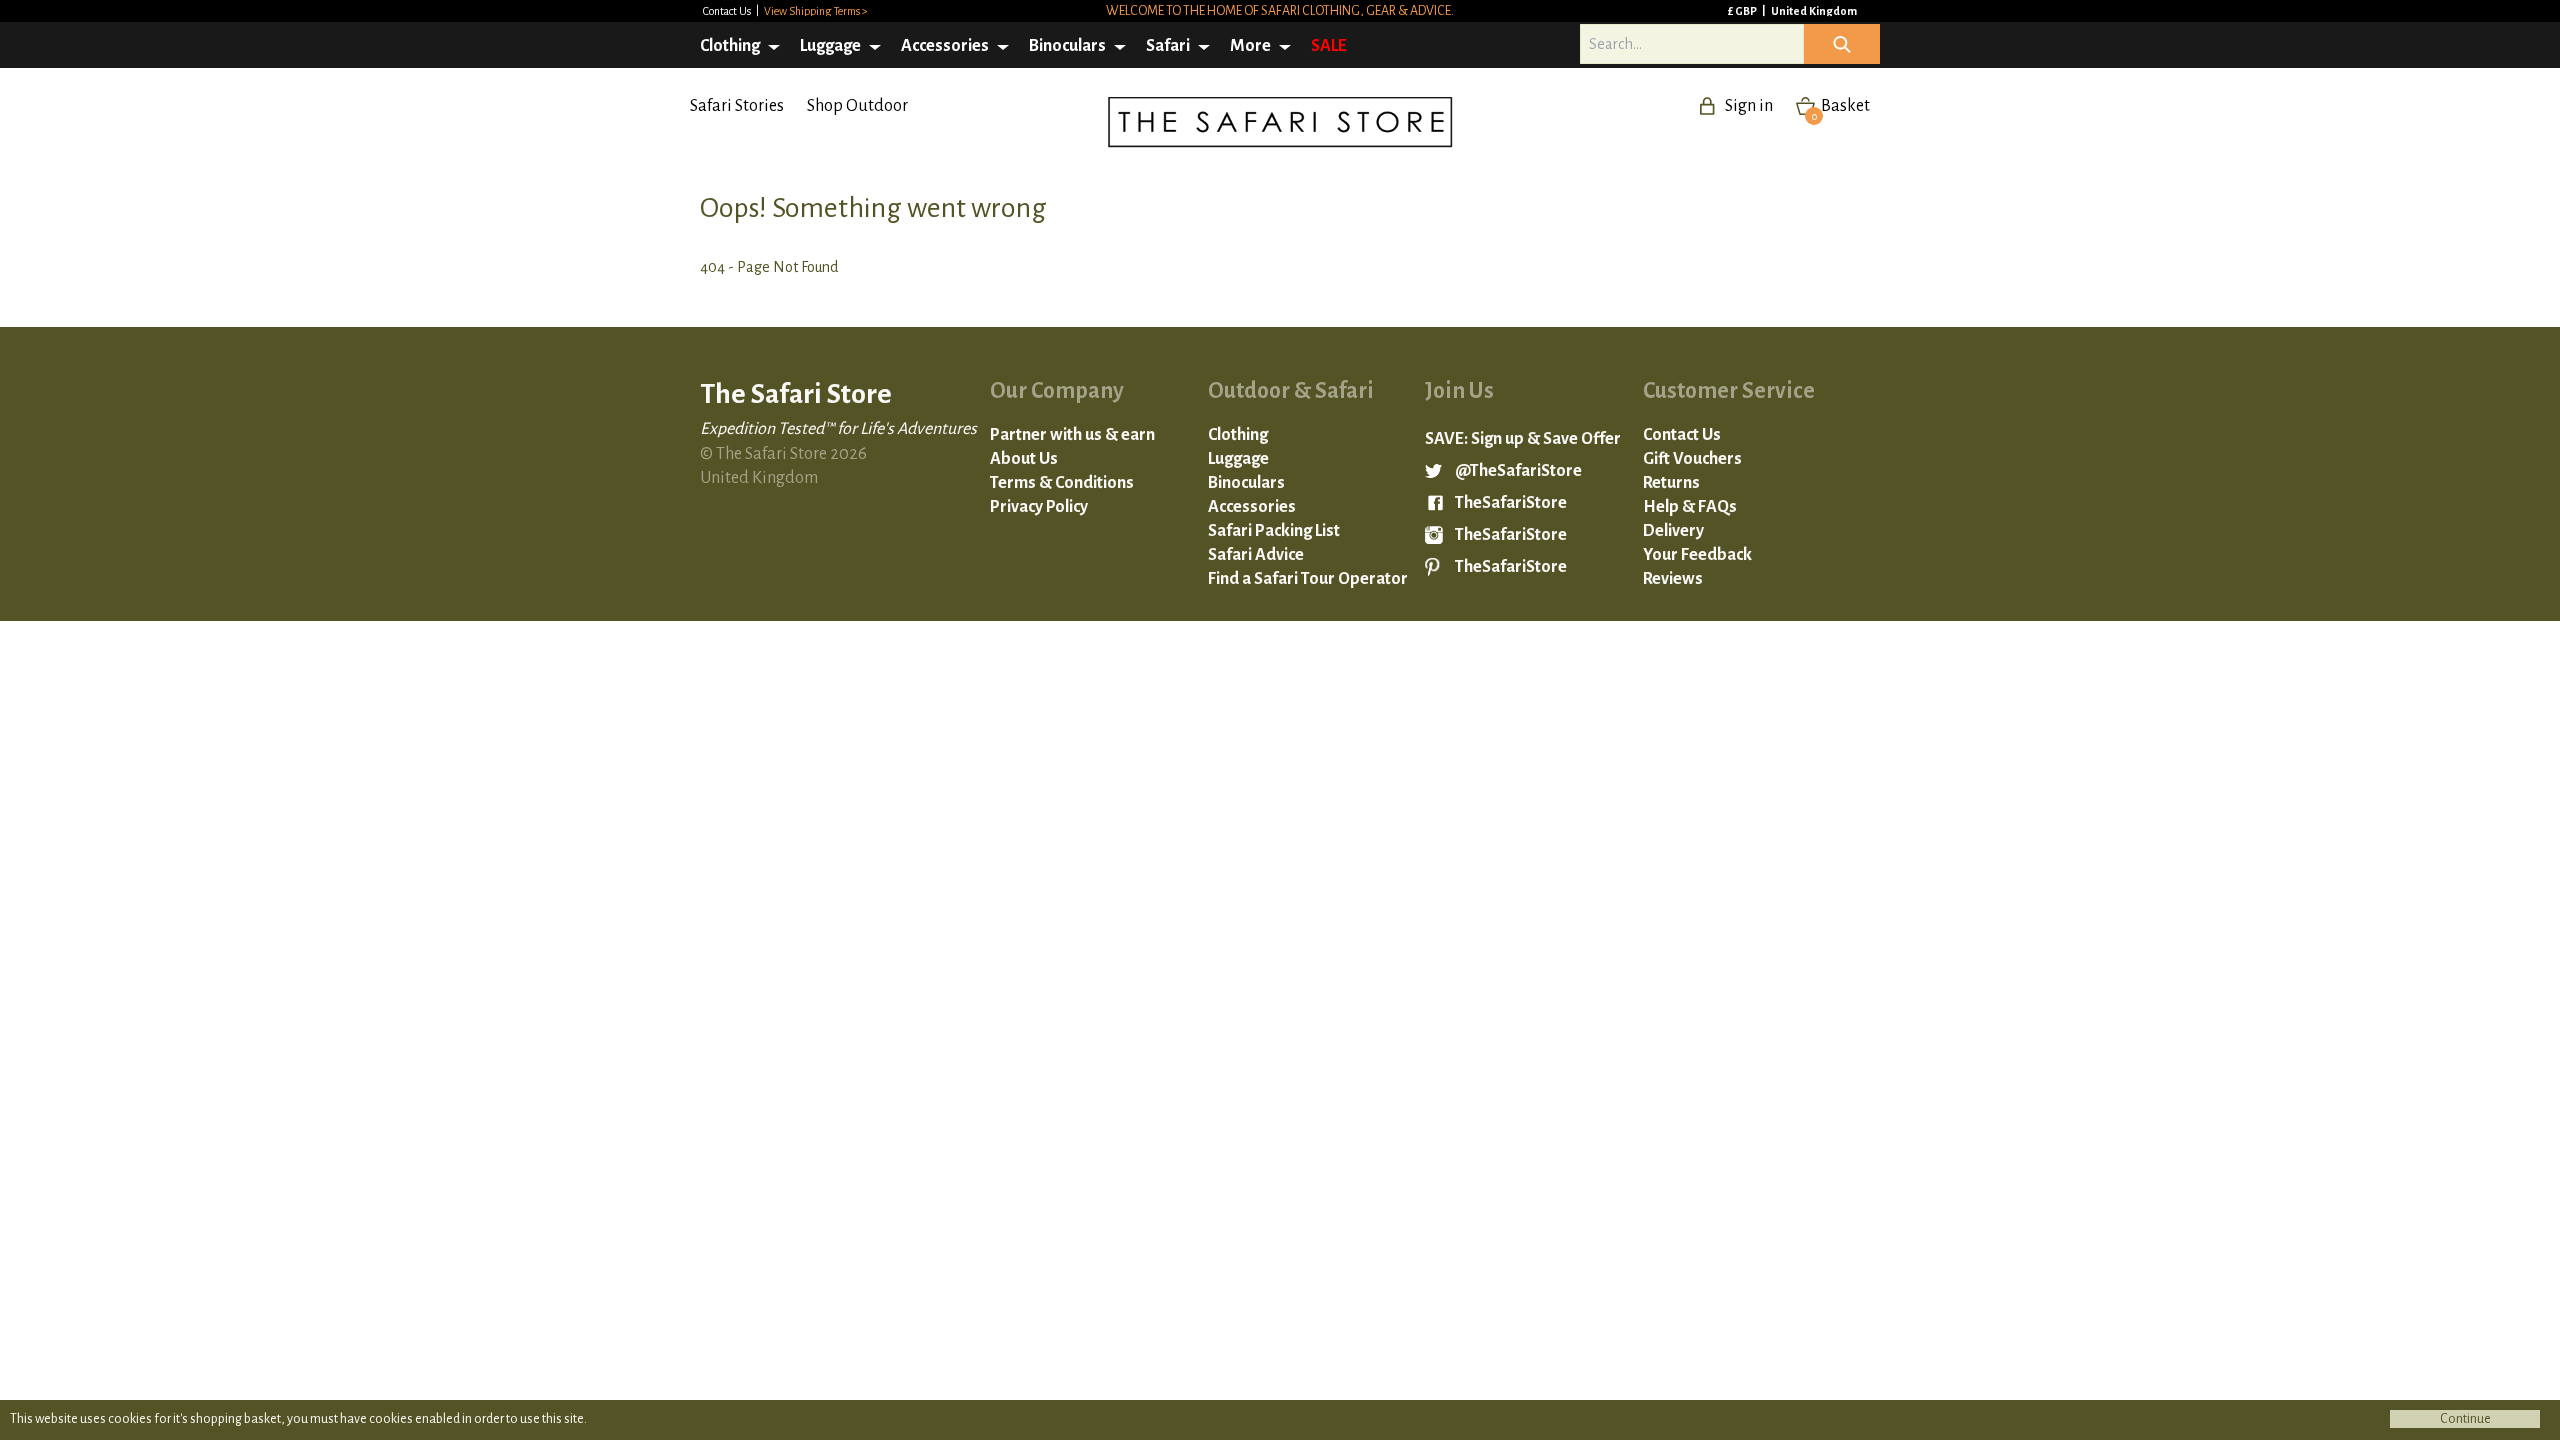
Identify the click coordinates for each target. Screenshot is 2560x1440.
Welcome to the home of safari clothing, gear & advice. (1280, 11)
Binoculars (1067, 46)
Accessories (945, 46)
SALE (1329, 46)
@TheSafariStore (1518, 471)
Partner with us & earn (1072, 435)
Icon (1842, 44)
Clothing (730, 46)
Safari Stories (737, 106)
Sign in (1749, 106)
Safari (1168, 46)
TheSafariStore (1511, 503)
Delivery (1673, 531)
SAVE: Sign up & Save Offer (1523, 439)
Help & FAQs (1690, 507)
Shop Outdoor (857, 106)
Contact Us (728, 11)
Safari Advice (1256, 555)
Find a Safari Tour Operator (1308, 579)
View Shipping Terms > (816, 11)
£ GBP (1743, 11)
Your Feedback (1697, 555)
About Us (1024, 459)
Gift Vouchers (1692, 459)
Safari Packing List (1274, 531)
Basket (1841, 106)
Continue (2465, 1419)
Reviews (1673, 579)
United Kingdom (1814, 11)
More (1250, 46)
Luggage (830, 46)
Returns (1671, 483)
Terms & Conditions (1062, 483)
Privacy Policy (1039, 507)
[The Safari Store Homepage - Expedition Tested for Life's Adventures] (1455, 128)
